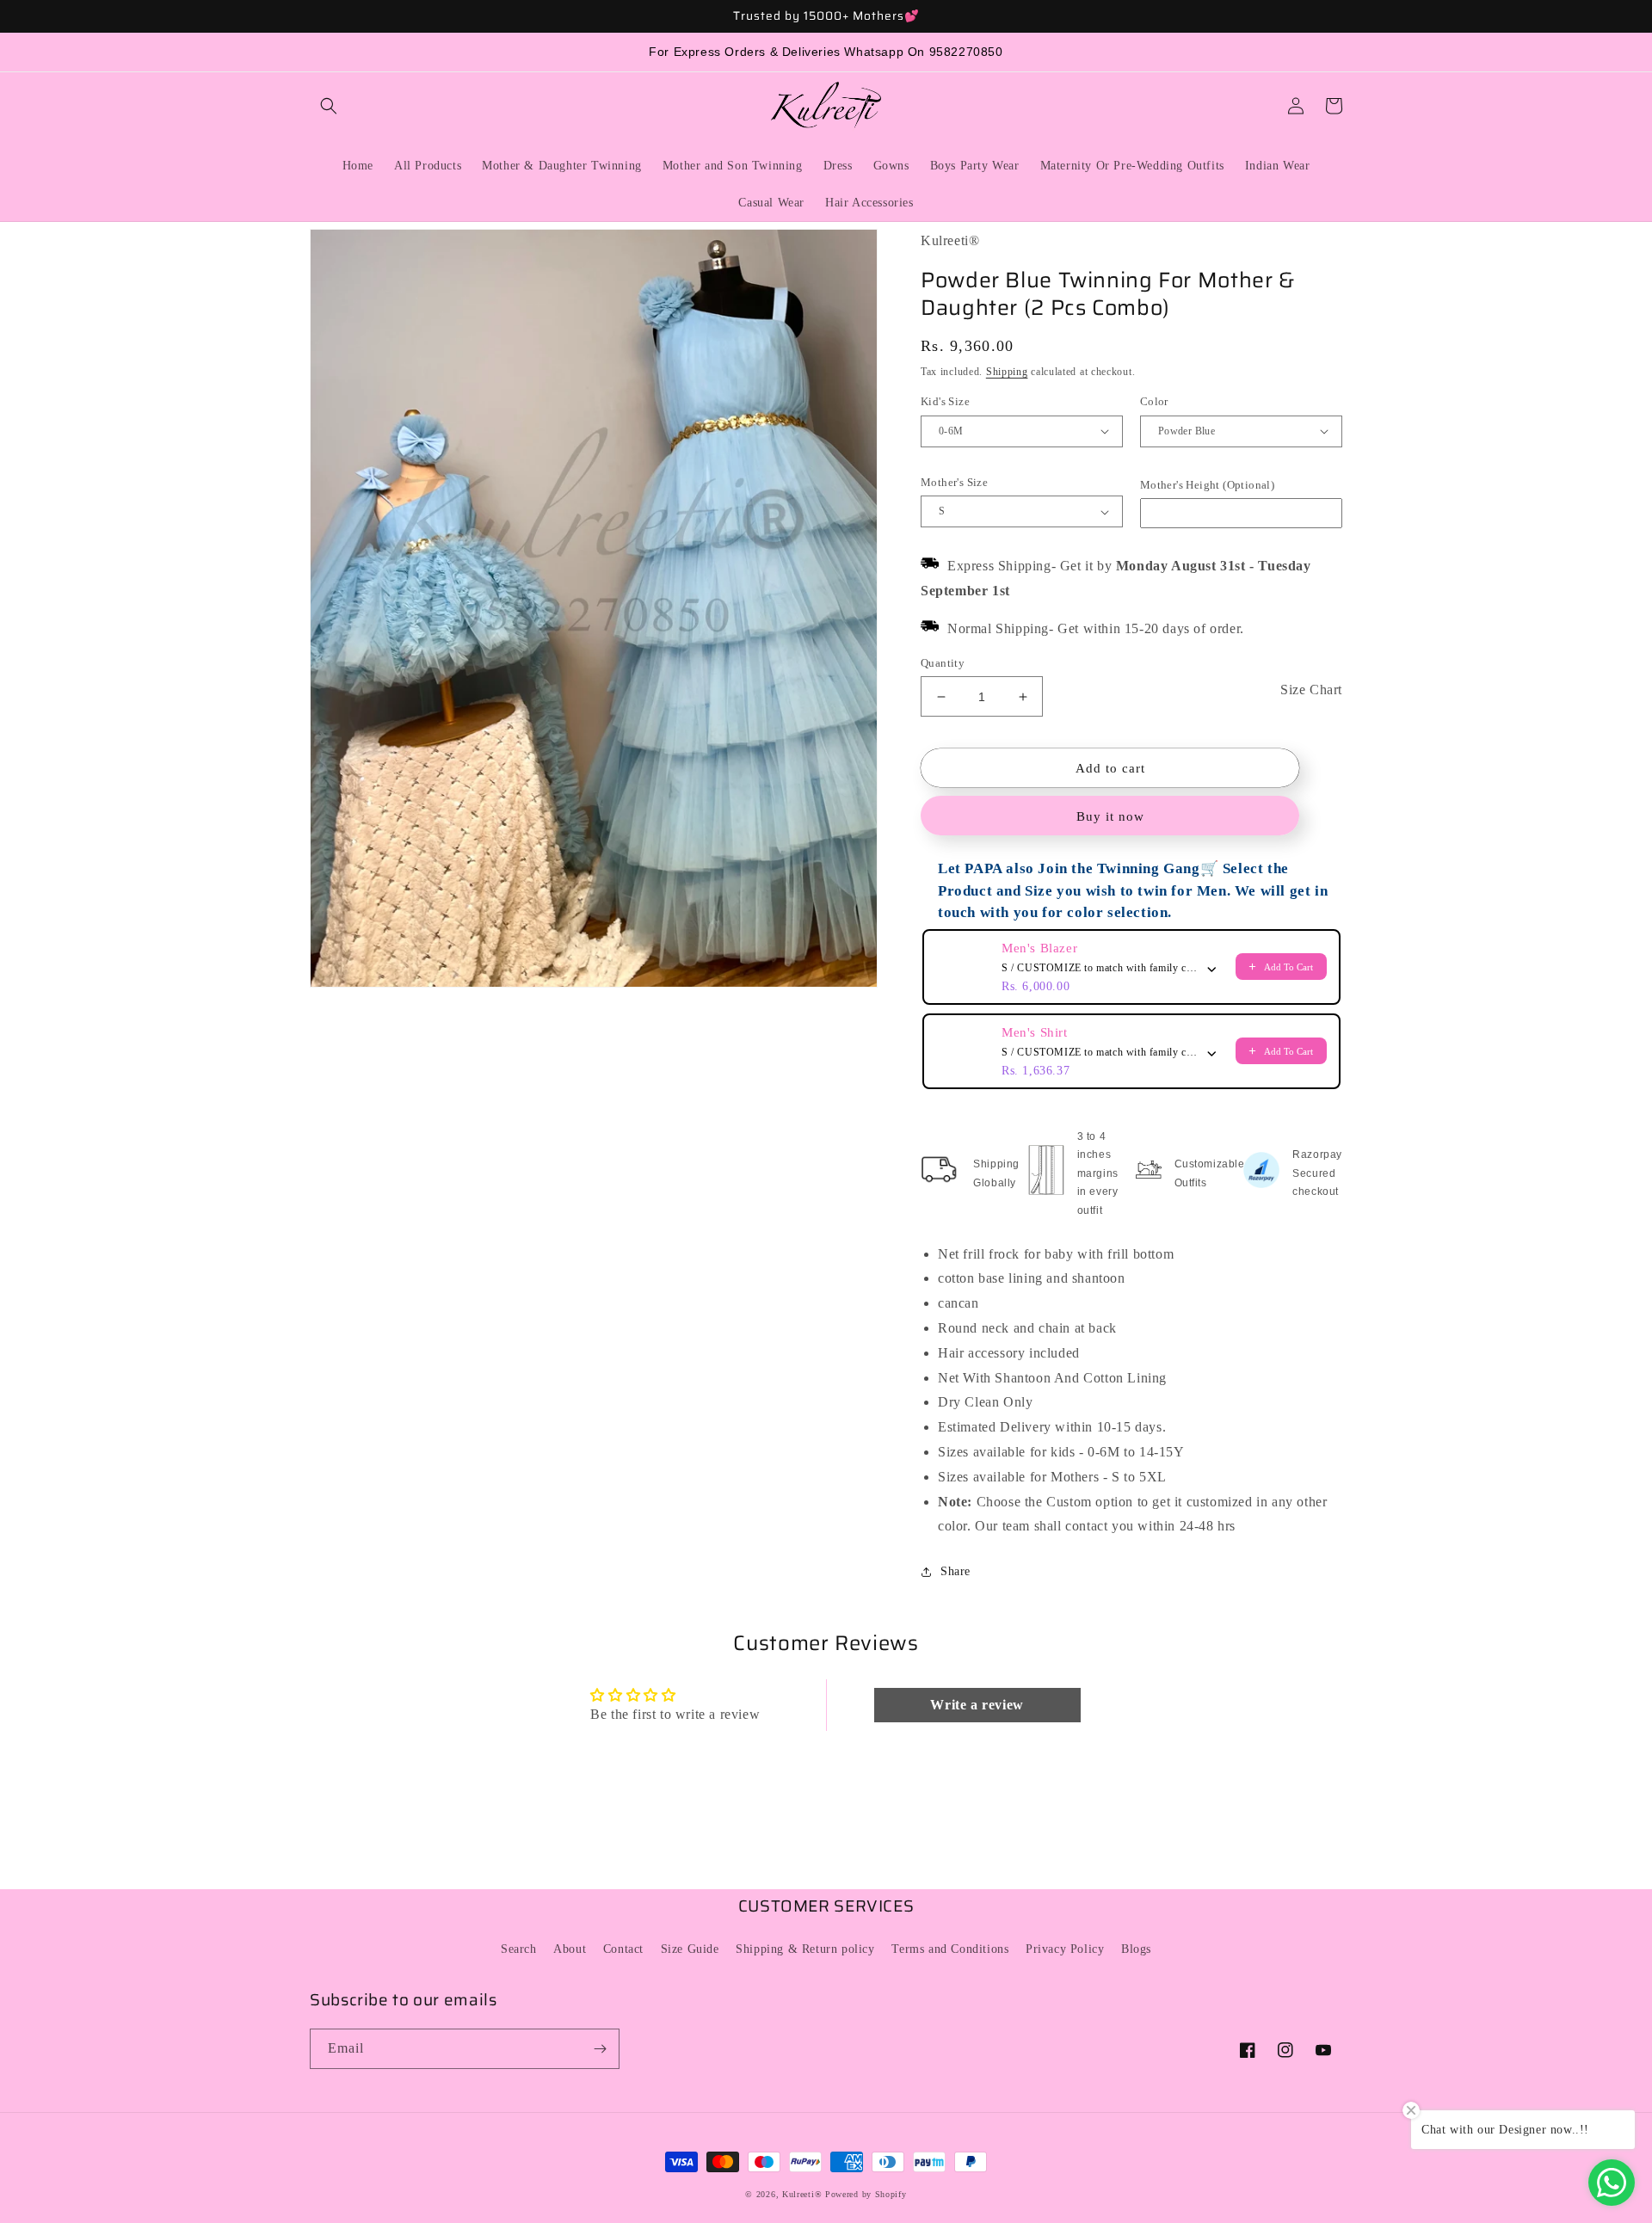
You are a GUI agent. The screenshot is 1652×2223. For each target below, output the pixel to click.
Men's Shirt (1035, 1032)
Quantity (943, 663)
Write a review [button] (977, 1705)
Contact (623, 1949)
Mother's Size (954, 482)
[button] (329, 106)
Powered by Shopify (866, 2194)
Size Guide (690, 1949)
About (570, 1949)
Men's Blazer (1039, 948)
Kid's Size (945, 401)
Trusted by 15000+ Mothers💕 (826, 16)
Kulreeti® (802, 2194)
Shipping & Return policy (805, 1949)
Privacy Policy (1065, 1949)
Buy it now (1110, 816)
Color (1154, 401)
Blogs (1136, 1949)
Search (519, 1949)
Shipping (1007, 372)
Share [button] (955, 1571)
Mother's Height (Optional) (1207, 485)
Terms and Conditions (950, 1949)
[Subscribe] (600, 2049)
